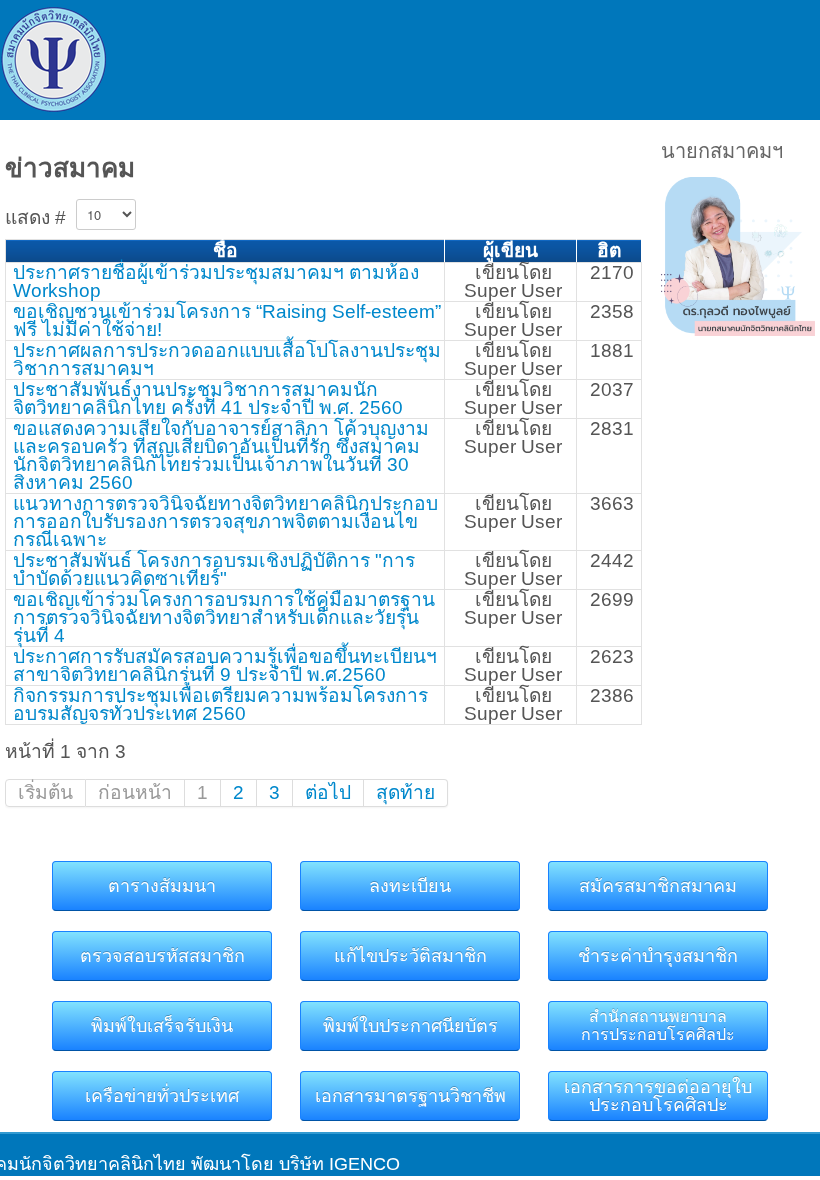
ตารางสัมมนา (162, 886)
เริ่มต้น (45, 792)
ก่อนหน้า (135, 792)
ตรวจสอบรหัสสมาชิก (162, 956)
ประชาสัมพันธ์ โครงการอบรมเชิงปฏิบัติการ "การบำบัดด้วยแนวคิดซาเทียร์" (214, 569)
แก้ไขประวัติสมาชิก (410, 956)
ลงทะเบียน (410, 886)
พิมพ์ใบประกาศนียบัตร (410, 1026)
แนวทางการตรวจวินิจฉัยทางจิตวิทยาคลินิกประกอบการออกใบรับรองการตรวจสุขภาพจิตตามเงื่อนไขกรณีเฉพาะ (225, 521)
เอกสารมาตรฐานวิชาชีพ (410, 1096)
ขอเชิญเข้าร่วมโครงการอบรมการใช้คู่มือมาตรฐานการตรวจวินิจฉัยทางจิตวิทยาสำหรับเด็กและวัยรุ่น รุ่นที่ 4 (224, 617)
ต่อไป (328, 792)
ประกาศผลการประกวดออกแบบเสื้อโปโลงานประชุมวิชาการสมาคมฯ (227, 359)
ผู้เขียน (510, 250)
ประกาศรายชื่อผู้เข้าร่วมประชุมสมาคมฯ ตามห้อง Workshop (216, 281)
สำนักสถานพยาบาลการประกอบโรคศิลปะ (658, 1025)
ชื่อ (225, 250)
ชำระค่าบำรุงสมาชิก (658, 956)
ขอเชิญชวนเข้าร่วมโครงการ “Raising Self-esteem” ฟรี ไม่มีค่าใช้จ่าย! (227, 320)
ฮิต (609, 250)
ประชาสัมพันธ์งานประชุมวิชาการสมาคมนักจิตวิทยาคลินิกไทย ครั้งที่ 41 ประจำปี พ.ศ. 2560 (208, 398)
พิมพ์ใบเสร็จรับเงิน (162, 1026)
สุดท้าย (405, 792)
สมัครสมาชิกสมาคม (658, 886)
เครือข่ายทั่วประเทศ (162, 1096)
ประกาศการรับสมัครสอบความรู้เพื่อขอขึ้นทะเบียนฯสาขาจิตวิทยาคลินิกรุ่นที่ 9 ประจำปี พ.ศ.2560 (225, 665)
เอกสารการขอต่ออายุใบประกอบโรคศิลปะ (658, 1096)
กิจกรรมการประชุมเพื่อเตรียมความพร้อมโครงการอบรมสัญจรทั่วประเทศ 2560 (220, 704)
